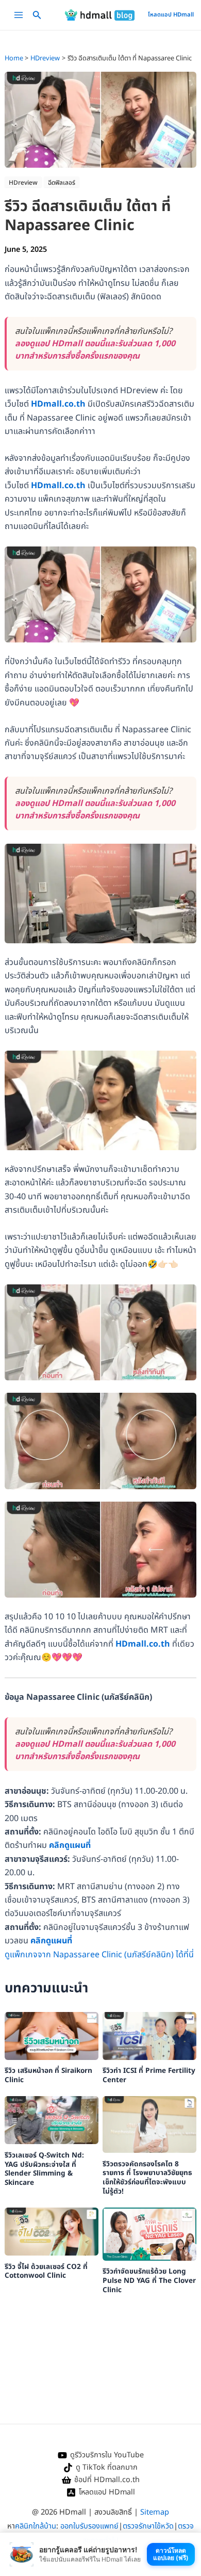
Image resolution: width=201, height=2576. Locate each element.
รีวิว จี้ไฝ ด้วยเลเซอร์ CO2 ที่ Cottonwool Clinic (46, 2272)
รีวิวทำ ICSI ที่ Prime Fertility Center (149, 2075)
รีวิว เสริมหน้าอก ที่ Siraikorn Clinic (48, 2075)
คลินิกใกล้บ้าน (36, 2526)
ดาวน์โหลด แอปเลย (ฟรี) (171, 2554)
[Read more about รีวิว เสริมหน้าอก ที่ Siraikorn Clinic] (52, 2036)
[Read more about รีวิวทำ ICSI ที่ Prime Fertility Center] (150, 2036)
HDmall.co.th (58, 404)
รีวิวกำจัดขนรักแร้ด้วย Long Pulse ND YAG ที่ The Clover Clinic (149, 2281)
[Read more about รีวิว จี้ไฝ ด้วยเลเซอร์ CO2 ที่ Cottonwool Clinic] (52, 2231)
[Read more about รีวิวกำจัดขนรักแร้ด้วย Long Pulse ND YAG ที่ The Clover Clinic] (150, 2234)
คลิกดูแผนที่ (70, 1845)
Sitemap (155, 2512)
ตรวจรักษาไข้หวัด (148, 2526)
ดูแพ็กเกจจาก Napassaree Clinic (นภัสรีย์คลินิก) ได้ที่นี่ (99, 1955)
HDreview (23, 183)
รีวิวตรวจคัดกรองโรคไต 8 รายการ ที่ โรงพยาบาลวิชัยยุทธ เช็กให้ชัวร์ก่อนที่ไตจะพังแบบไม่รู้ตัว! (147, 2178)
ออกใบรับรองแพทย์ (89, 2526)
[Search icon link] (37, 17)
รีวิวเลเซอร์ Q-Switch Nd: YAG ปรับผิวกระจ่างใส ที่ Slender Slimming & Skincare (44, 2169)
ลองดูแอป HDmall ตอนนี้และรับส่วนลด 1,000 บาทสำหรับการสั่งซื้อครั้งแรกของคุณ (95, 350)
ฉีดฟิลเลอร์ (62, 183)
